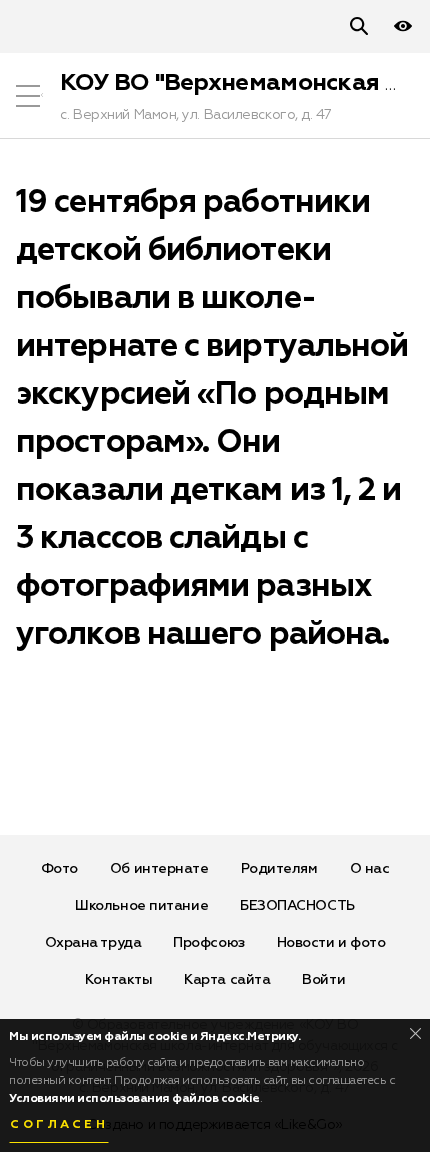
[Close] (415, 1033)
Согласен (59, 1125)
